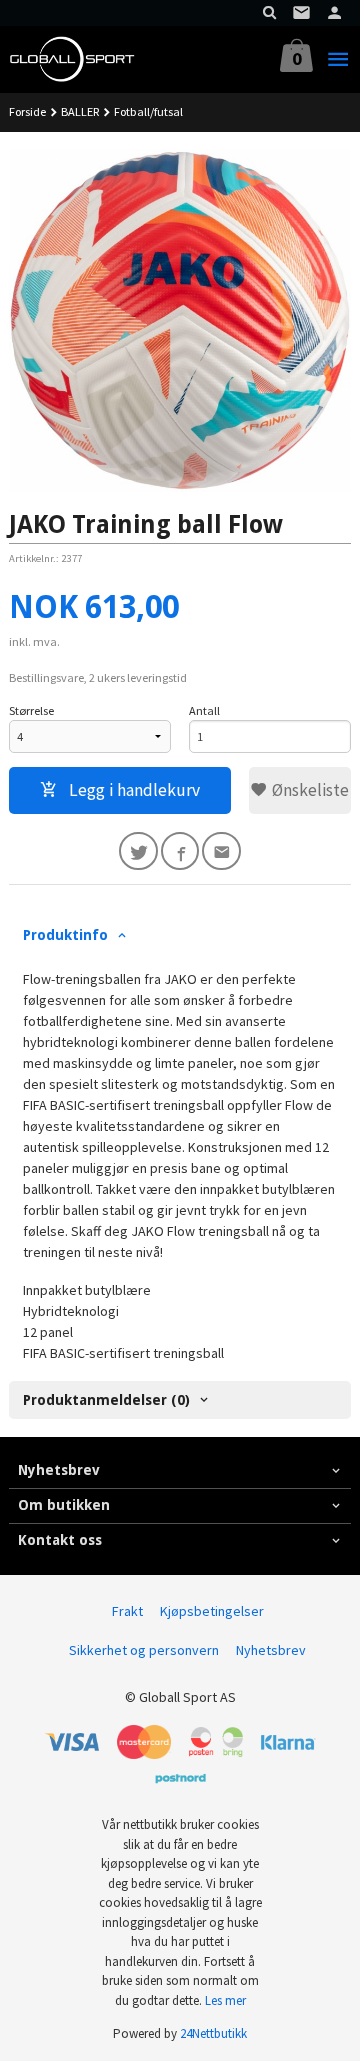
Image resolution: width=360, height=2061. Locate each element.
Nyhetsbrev (271, 1650)
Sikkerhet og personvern (144, 1650)
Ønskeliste (308, 790)
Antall (204, 710)
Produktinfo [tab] (65, 935)
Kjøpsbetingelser (212, 1611)
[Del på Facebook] (180, 851)
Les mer (225, 2000)
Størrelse (31, 710)
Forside (27, 111)
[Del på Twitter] (138, 851)
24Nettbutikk (213, 2033)
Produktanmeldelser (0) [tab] (106, 1400)
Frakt (127, 1611)
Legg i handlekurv (132, 790)
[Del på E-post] (221, 851)
